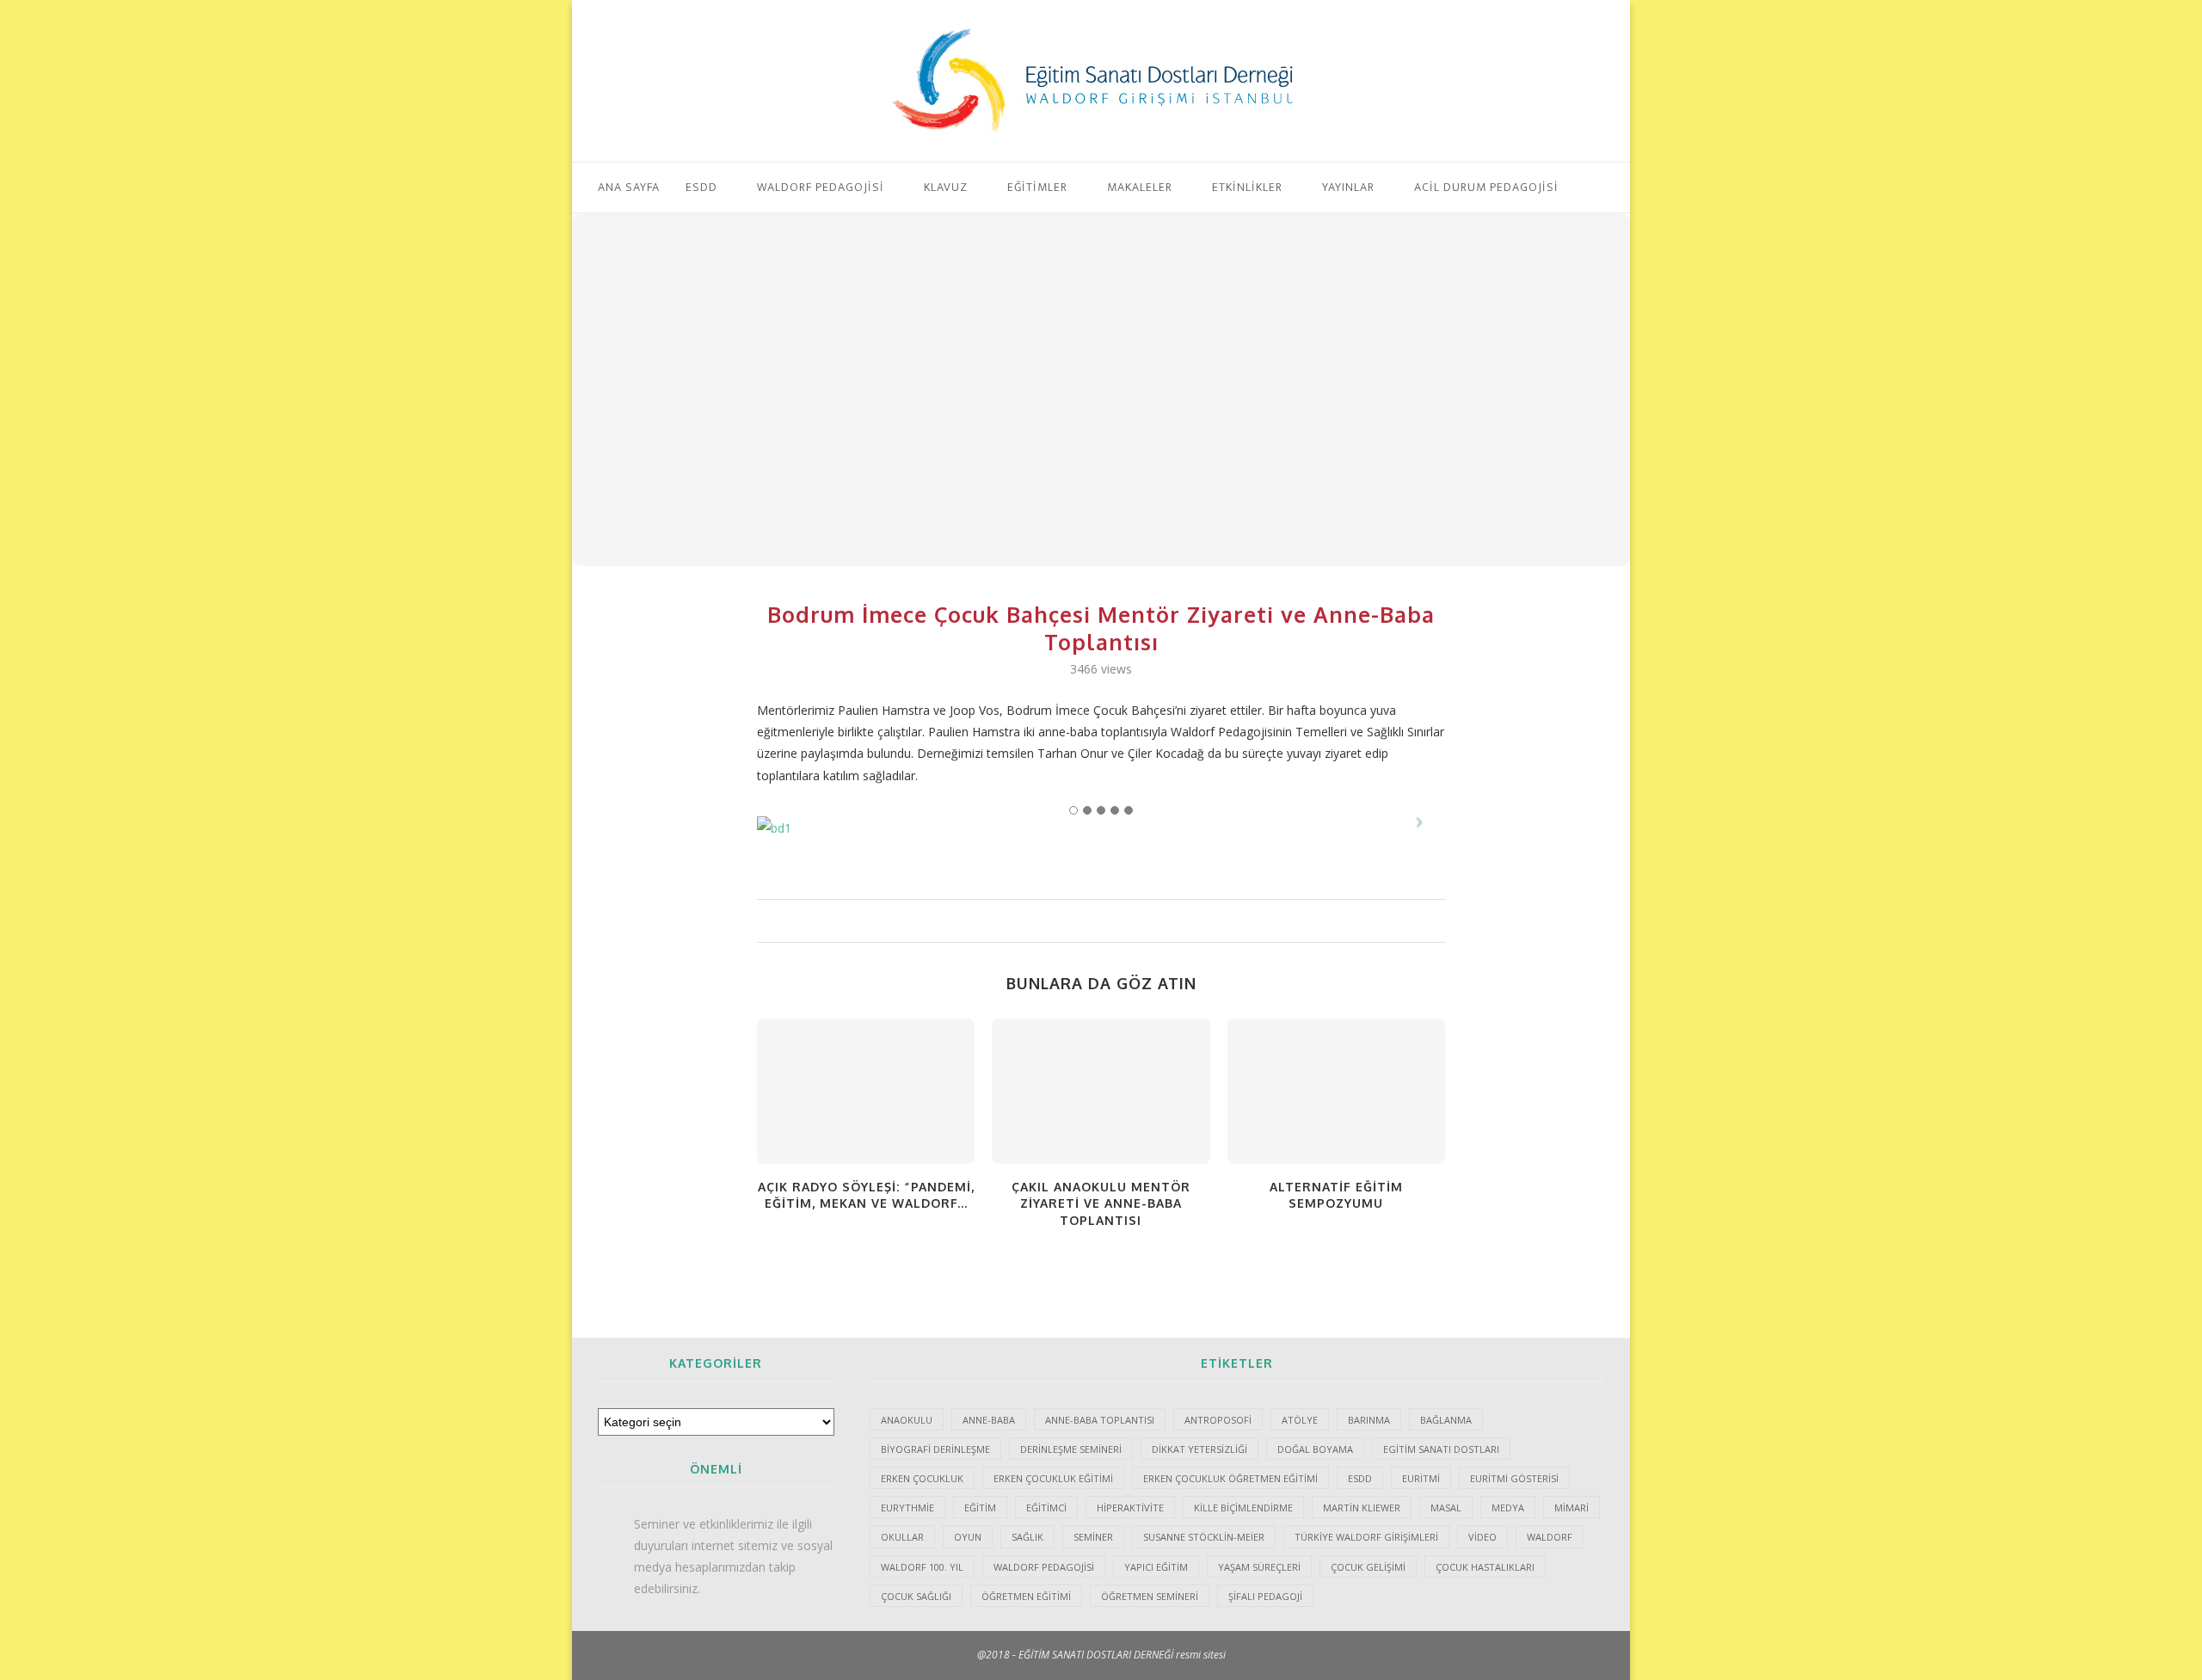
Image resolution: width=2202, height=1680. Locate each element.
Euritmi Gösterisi (1514, 1478)
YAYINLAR (1348, 187)
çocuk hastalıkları (1485, 1567)
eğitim (980, 1508)
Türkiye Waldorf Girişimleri (1366, 1537)
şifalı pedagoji (1265, 1596)
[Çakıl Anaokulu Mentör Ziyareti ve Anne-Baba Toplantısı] (1101, 1091)
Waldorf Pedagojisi (821, 187)
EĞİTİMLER (1037, 187)
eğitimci (1046, 1508)
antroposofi (1218, 1420)
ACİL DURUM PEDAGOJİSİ (1486, 187)
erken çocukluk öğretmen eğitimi (1230, 1478)
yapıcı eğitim (1156, 1567)
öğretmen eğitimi (1026, 1596)
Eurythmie (907, 1508)
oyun (968, 1537)
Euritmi (1421, 1478)
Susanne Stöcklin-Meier (1204, 1537)
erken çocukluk (922, 1478)
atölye (1300, 1420)
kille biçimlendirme (1243, 1508)
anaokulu (907, 1420)
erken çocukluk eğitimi (1053, 1478)
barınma (1369, 1420)
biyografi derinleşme (935, 1449)
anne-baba (989, 1420)
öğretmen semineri (1150, 1596)
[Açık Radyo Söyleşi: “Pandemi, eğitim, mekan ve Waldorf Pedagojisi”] (866, 1091)
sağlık (1027, 1537)
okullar (902, 1537)
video (1482, 1537)
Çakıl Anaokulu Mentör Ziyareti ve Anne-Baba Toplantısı (1101, 1203)
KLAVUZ (946, 187)
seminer (1093, 1537)
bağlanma (1446, 1420)
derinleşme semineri (1071, 1449)
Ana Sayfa (629, 187)
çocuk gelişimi (1368, 1567)
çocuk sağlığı (916, 1596)
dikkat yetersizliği (1199, 1449)
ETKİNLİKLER (1247, 187)
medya (1508, 1508)
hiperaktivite (1130, 1508)
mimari (1572, 1508)
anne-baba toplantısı (1100, 1420)
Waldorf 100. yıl (922, 1567)
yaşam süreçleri (1259, 1567)
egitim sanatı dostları (1441, 1449)
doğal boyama (1315, 1449)
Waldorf (1550, 1537)
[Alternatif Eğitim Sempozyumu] (1336, 1091)
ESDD (701, 187)
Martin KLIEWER (1362, 1508)
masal (1446, 1508)
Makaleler (1140, 187)
